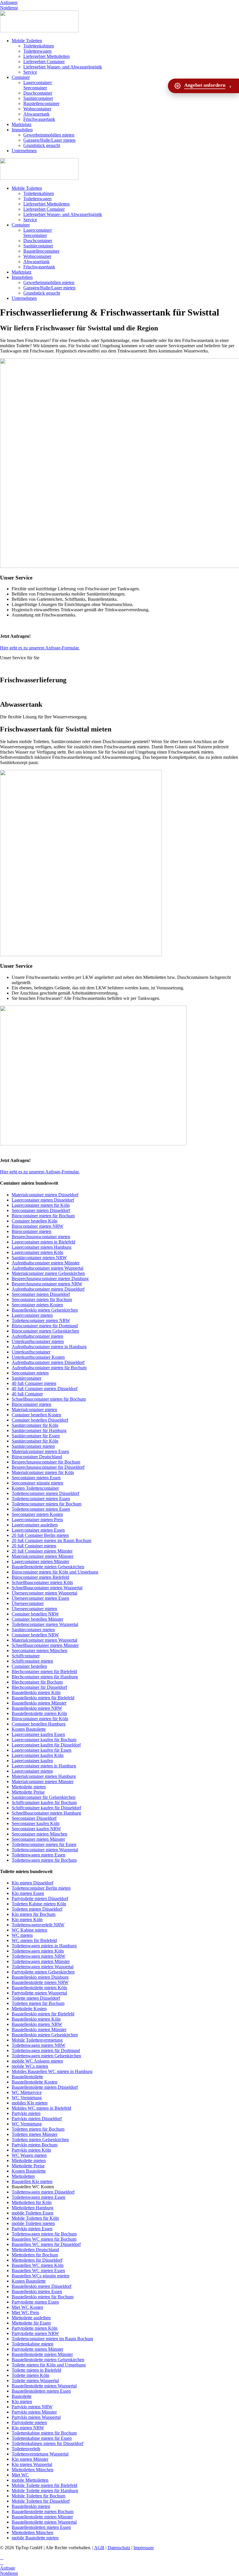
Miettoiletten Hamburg (32, 2208)
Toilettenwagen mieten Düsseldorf (43, 2192)
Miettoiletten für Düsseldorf (37, 2260)
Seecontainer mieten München (39, 1651)
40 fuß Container (27, 1394)
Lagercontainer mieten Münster (40, 1561)
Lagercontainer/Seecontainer (38, 85)
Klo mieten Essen (28, 1893)
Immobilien (22, 130)
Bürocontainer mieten (31, 1231)
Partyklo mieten (26, 2113)
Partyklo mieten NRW (32, 2407)
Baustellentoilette (27, 2077)
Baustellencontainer (41, 103)
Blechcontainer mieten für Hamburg (45, 1677)
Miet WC (20, 2475)
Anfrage (8, 2568)
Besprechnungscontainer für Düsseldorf (48, 1467)
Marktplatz (22, 124)
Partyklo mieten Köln (31, 2150)
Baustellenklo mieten (31, 2506)
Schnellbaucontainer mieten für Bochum (49, 1399)
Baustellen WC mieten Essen (38, 2271)
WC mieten (22, 1935)
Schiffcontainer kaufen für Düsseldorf (46, 1808)
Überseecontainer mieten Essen (40, 1598)
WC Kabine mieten (29, 1930)
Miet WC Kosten (27, 2307)
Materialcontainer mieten (34, 1410)
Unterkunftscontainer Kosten (38, 1357)
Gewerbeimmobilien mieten (49, 135)
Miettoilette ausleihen (31, 2318)
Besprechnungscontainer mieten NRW (47, 1284)
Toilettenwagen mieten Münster (41, 1961)
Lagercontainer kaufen (32, 1761)
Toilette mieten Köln (30, 2375)
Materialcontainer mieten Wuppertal (44, 1640)
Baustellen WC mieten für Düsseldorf (46, 2244)
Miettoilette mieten (29, 1787)
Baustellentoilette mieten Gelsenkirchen (48, 1567)
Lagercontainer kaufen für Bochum (44, 1740)
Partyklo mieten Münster (34, 2412)
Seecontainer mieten (30, 1373)
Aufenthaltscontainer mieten (37, 1336)
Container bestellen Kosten (36, 1415)
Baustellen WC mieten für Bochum (44, 2239)
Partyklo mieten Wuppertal (36, 2417)
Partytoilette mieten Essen (35, 2302)
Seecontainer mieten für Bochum (42, 1299)
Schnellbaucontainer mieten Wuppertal (47, 1588)
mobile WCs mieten (30, 2066)
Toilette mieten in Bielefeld (36, 2370)
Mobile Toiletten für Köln (35, 2218)
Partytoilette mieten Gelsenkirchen (43, 1972)
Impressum (144, 2548)
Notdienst (9, 8)
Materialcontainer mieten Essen (40, 1451)
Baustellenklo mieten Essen (37, 2291)
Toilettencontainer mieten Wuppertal (45, 1624)
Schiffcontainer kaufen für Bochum (44, 1802)
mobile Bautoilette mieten (35, 2538)
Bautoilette (22, 2396)
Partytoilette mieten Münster (37, 2349)
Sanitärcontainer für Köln (35, 1425)
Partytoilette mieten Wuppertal (39, 1993)
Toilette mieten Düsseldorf (36, 1998)
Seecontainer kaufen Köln (36, 1823)
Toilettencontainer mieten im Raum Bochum (52, 2339)
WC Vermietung (27, 2098)
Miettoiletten (23, 2176)
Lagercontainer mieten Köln (37, 1252)
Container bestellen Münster (37, 1619)
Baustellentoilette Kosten (35, 2082)
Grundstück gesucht (42, 145)
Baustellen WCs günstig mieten (41, 2276)
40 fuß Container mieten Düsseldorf (45, 1389)
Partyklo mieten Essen (32, 2229)
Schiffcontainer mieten (32, 1661)
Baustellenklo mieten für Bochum (43, 2297)
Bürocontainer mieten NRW (37, 1226)
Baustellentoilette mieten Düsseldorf (45, 2087)
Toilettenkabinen (39, 46)
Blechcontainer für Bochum (37, 1682)
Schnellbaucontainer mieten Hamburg (46, 1813)
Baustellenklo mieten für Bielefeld (43, 1698)
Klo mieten (22, 2402)
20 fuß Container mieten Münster (42, 1551)
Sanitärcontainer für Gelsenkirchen (44, 1797)
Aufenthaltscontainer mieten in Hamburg (49, 1347)
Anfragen (9, 2)
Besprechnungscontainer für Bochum (46, 1462)
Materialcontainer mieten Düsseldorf (45, 1195)
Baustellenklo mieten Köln (36, 1692)
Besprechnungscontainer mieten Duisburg (50, 1279)
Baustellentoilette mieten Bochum (43, 2512)
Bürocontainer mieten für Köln (40, 1719)
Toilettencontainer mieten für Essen (44, 1844)
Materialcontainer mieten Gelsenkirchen (48, 1273)
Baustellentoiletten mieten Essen (41, 2391)
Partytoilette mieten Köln (35, 2328)
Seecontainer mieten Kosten (37, 1305)
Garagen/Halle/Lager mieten (49, 140)
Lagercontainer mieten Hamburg (42, 1247)
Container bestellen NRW (35, 1614)
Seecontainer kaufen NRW (36, 1829)
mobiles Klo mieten (30, 2103)
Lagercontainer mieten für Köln (41, 1205)
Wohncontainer (37, 109)
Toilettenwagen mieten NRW (38, 1956)
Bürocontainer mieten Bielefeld (40, 1577)
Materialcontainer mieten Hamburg (44, 1776)
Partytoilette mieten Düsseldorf (40, 1899)
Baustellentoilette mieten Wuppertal (44, 2386)
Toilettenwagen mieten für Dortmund (46, 2050)
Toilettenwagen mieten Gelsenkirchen (46, 2056)
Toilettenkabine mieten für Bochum (44, 2433)
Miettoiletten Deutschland (35, 2250)
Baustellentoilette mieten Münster (42, 2354)
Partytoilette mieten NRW (35, 2333)
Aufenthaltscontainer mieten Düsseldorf (48, 1289)
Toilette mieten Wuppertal (35, 2381)
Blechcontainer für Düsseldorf (39, 1687)
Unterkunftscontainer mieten (38, 1341)
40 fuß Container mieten (34, 1383)
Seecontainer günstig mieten (37, 1483)
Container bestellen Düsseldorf (40, 1420)
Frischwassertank (39, 119)
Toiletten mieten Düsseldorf (37, 1909)
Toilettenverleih (26, 2449)
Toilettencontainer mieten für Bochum (46, 1504)
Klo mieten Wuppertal (32, 2464)
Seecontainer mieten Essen (36, 1478)
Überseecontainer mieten (34, 1609)
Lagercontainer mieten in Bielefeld (43, 1242)
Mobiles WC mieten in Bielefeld (41, 2108)
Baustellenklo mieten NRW (37, 1708)
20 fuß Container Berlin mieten (40, 1535)
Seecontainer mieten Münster (38, 1839)
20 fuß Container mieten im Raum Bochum (51, 1541)
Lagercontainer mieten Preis (37, 1520)
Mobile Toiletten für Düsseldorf (41, 2501)
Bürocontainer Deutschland (37, 1457)
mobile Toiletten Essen (32, 2213)
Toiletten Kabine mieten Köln (39, 1904)
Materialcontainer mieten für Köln (43, 1472)
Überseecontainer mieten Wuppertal (44, 1593)
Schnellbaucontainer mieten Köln (42, 1582)
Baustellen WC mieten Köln (38, 2265)
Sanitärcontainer (38, 98)
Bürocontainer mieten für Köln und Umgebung (55, 1572)
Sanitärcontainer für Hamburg (39, 1430)
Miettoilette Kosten (29, 2009)
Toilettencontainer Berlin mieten (41, 1888)
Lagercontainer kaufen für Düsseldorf (46, 1745)
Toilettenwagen (37, 51)
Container (21, 77)
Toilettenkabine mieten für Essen (42, 2438)
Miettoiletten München (32, 2470)
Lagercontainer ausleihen (35, 1525)
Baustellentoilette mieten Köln (39, 1713)
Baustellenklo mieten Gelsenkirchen (45, 1310)
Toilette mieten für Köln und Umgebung (49, 2365)
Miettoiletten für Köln (32, 2202)
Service (30, 72)
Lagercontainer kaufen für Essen (42, 1750)
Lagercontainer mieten (32, 1315)
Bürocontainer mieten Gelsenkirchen (45, 1331)
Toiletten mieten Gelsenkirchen (40, 2140)
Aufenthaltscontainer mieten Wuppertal (48, 1268)
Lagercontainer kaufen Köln (38, 1755)
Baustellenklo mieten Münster (39, 1703)
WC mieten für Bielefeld (34, 1940)
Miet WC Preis (25, 2312)
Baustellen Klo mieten (32, 2181)
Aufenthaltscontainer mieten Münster (46, 1263)
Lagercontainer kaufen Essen (38, 1734)
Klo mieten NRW (28, 2428)
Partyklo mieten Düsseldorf (37, 2119)
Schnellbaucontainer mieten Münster (45, 1645)
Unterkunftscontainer (31, 1352)
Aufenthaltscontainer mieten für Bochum (49, 1368)
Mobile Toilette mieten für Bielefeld (44, 2485)
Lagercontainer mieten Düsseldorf (43, 1200)
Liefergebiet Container (44, 62)
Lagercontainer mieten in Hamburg (44, 1766)
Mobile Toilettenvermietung (37, 2040)
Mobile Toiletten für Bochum (38, 2496)
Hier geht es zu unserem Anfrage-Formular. (40, 648)
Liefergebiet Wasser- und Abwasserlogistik (63, 67)
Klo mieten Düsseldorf (32, 1883)
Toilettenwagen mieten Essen (38, 1855)
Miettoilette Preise (28, 1792)
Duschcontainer (38, 93)
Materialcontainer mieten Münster (43, 1556)
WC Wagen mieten (29, 2155)
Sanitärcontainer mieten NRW (39, 1258)
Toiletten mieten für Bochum (38, 2003)
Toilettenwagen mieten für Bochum (44, 1860)
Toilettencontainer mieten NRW (41, 1320)
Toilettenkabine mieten (32, 2344)
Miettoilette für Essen (31, 2323)
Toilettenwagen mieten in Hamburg (44, 1946)
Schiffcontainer (26, 1656)
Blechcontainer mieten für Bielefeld (44, 1671)
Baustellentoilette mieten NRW (40, 1982)
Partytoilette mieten (29, 2422)
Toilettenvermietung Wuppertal (40, 2454)
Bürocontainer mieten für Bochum (43, 1216)
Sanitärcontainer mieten (33, 1446)
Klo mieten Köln (27, 1919)
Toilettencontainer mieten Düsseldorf (45, 1493)
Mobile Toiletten (27, 41)
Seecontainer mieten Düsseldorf (41, 1210)
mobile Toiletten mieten (33, 2223)
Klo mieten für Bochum (34, 1914)
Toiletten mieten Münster (35, 2134)
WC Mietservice (27, 2092)
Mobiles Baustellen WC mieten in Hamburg (52, 2071)
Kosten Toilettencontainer (35, 1488)
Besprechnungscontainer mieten (41, 1237)
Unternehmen (24, 151)
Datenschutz (119, 2548)
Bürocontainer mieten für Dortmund (45, 1326)
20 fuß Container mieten (34, 1546)
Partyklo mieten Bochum (35, 2145)
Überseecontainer (28, 1603)
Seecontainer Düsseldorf (34, 1818)
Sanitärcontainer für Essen (36, 1436)
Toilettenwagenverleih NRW (38, 1925)
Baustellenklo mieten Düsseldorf (42, 2286)
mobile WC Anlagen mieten (37, 2061)
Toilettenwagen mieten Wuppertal (43, 1967)
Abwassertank (36, 114)
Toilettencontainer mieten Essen (41, 1499)
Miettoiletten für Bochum (35, 2255)
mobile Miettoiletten (30, 2480)
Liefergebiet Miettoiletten (46, 56)
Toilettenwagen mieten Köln (38, 1951)
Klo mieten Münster (30, 2459)
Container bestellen (29, 1666)
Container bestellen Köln (35, 1221)
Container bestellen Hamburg (39, 1724)
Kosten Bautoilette (29, 1729)
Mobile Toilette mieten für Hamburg (45, 2491)
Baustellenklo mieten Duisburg (40, 1977)
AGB (99, 2548)
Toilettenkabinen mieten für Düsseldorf (48, 2443)
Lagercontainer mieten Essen (38, 1530)
